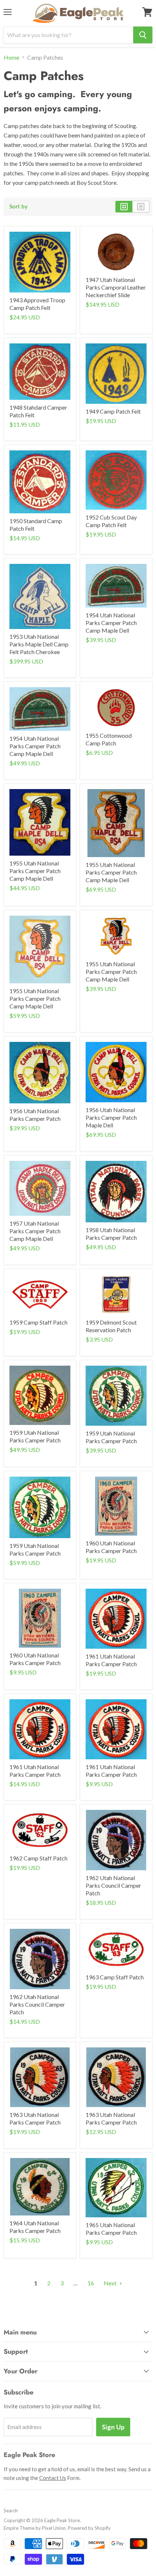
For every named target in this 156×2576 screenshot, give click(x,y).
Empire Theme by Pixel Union (35, 2528)
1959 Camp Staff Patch (38, 1322)
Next (111, 2283)
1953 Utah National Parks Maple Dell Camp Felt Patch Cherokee (39, 644)
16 (91, 2283)
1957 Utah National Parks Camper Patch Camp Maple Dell (35, 1231)
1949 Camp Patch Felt (113, 411)
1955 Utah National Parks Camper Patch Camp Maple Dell (35, 871)
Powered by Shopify (89, 2528)
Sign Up (113, 2427)
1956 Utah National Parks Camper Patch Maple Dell (111, 1117)
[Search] (143, 35)
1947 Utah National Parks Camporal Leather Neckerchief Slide (116, 287)
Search (11, 2511)
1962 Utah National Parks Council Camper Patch (113, 1885)
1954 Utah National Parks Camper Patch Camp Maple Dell (111, 623)
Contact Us (53, 2478)
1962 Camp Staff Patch (38, 1858)
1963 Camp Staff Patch (115, 1977)
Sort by (19, 206)
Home (11, 57)
